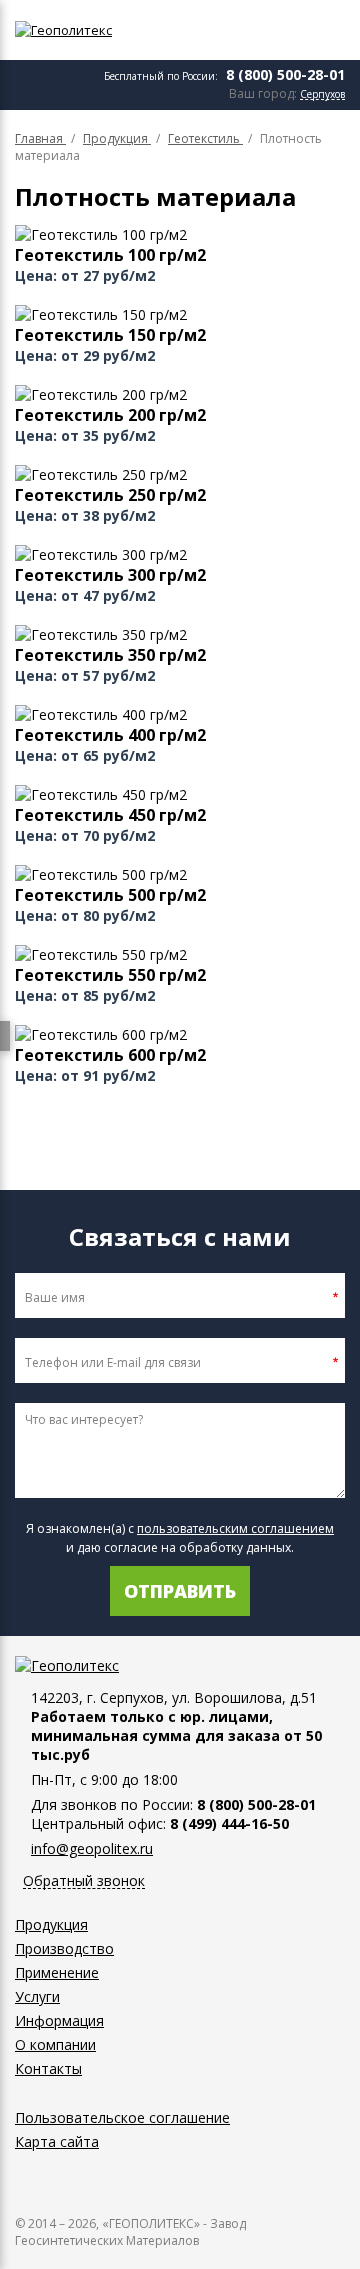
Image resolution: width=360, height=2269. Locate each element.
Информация (59, 2020)
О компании (55, 2044)
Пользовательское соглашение (122, 2117)
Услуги (37, 1996)
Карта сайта (57, 2141)
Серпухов (322, 94)
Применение (57, 1972)
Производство (64, 1948)
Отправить (180, 1591)
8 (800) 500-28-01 (285, 74)
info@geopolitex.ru (92, 1848)
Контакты (48, 2068)
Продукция (51, 1924)
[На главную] (105, 30)
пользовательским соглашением (235, 1528)
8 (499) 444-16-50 (229, 1823)
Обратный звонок (84, 1881)
